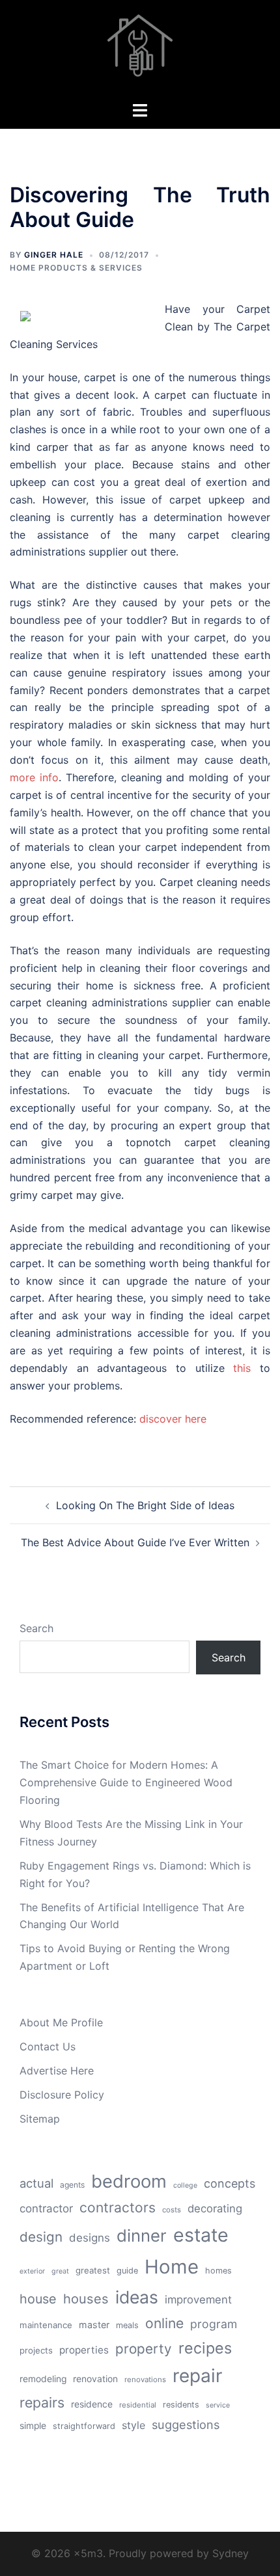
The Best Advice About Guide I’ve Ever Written (135, 1542)
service (218, 2405)
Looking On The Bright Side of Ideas (145, 1505)
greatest (93, 2270)
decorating (215, 2208)
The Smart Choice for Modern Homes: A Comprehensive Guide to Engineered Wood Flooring (126, 1782)
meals (127, 2325)
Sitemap (40, 2119)
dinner (142, 2235)
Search (36, 1628)
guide (127, 2271)
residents (181, 2405)
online (164, 2323)
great (60, 2271)
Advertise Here (57, 2071)
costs (172, 2210)
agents (72, 2185)
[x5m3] (140, 49)
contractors (118, 2207)
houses (86, 2299)
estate (201, 2235)
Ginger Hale (54, 255)
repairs (42, 2402)
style (133, 2425)
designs (90, 2238)
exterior (32, 2271)
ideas (137, 2297)
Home (172, 2267)
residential (138, 2405)
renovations (145, 2380)
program (214, 2324)
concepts (230, 2183)
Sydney (231, 2553)
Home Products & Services (76, 268)
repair (197, 2376)
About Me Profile (61, 2022)
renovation (95, 2379)
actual (36, 2183)
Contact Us (48, 2046)
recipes (205, 2348)
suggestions (186, 2424)
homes (218, 2271)
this (242, 1368)
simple (33, 2426)
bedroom (129, 2181)
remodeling (43, 2379)
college (185, 2185)
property (144, 2349)
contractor (46, 2208)
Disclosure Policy (62, 2095)
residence (92, 2404)
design (41, 2237)
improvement (198, 2300)
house (38, 2299)
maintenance (46, 2325)
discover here (173, 1419)
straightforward (84, 2426)
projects (36, 2350)
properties (84, 2350)
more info (34, 777)
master (94, 2325)
